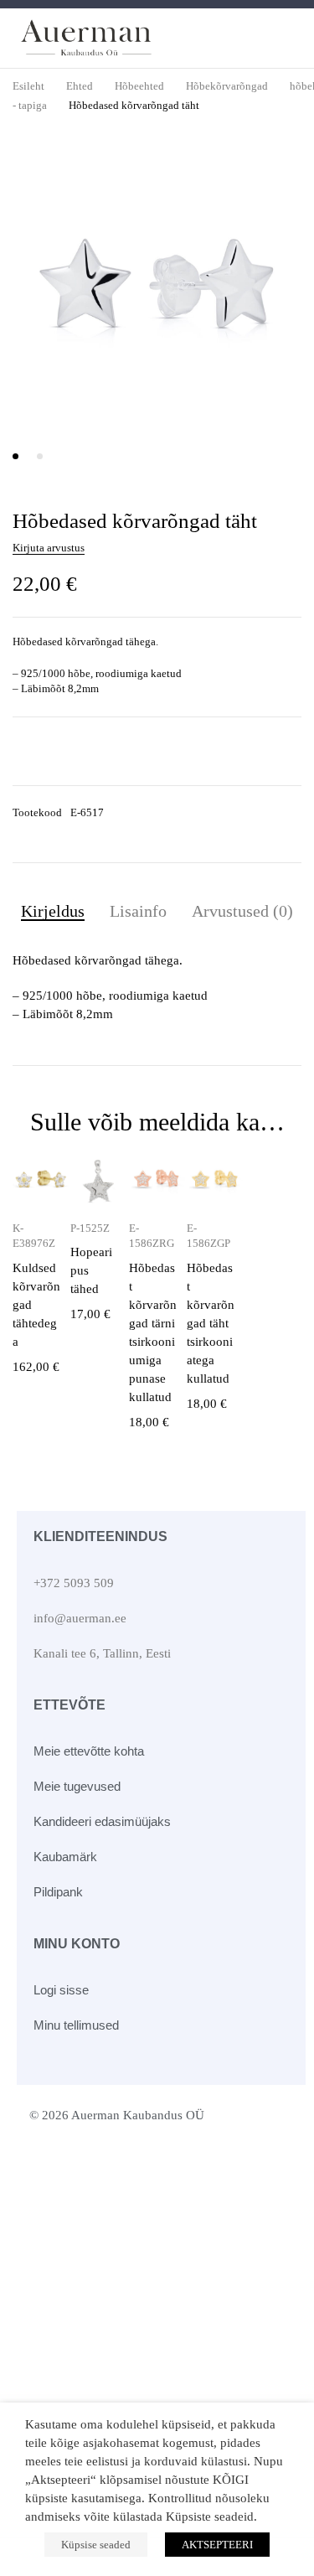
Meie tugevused (77, 1786)
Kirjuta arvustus (49, 548)
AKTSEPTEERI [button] (217, 2545)
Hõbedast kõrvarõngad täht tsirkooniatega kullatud (211, 1323)
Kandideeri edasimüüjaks (102, 1821)
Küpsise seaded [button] (96, 2545)
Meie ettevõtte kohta (89, 1751)
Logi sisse (61, 1990)
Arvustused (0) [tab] (242, 911)
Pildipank (58, 1892)
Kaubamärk (65, 1857)
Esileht (28, 86)
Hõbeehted (139, 86)
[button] (278, 174)
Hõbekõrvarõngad (227, 86)
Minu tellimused (76, 2025)
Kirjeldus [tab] (53, 911)
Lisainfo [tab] (138, 911)
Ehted (80, 86)
